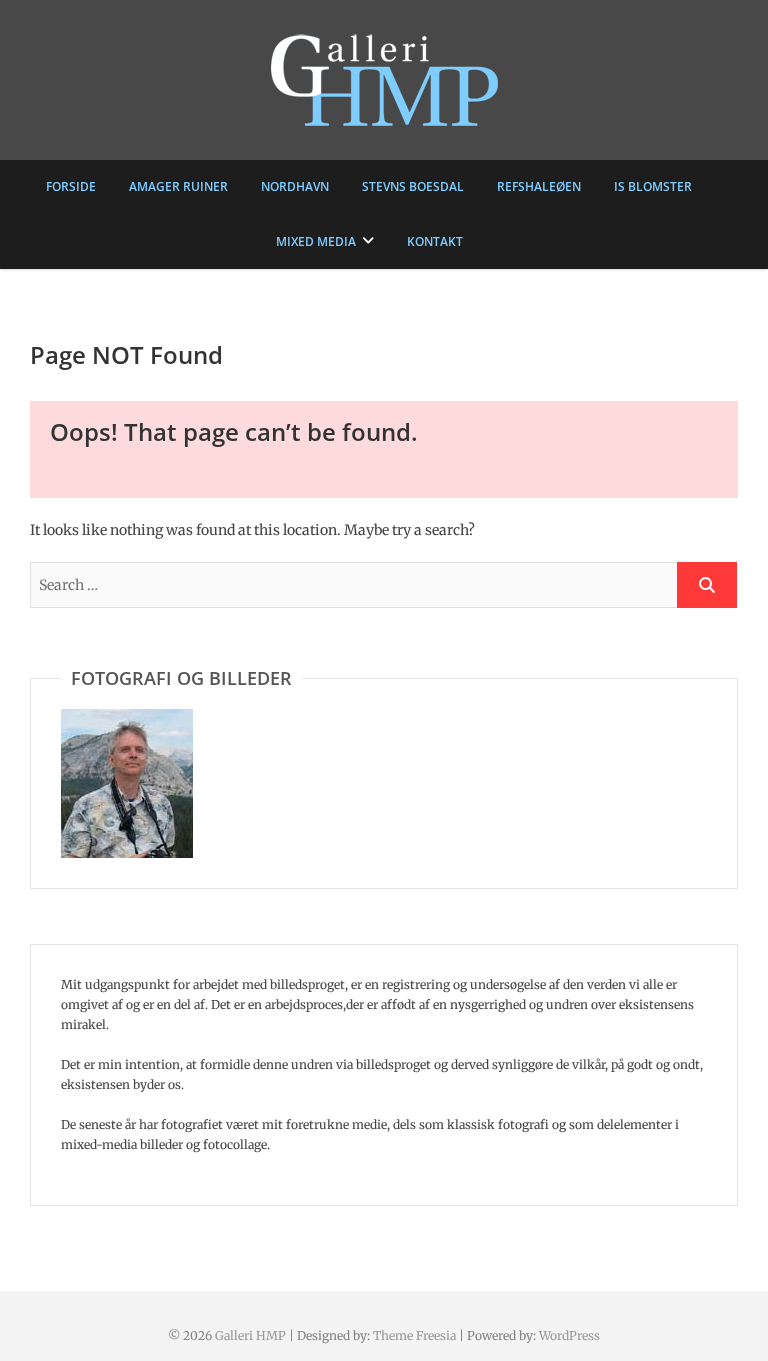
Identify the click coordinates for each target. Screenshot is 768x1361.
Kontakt (435, 241)
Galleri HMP (250, 1335)
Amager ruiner (178, 186)
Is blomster (653, 186)
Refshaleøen (539, 186)
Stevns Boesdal (413, 186)
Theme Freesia (414, 1335)
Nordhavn (295, 186)
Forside (71, 186)
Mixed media (316, 241)
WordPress (569, 1335)
